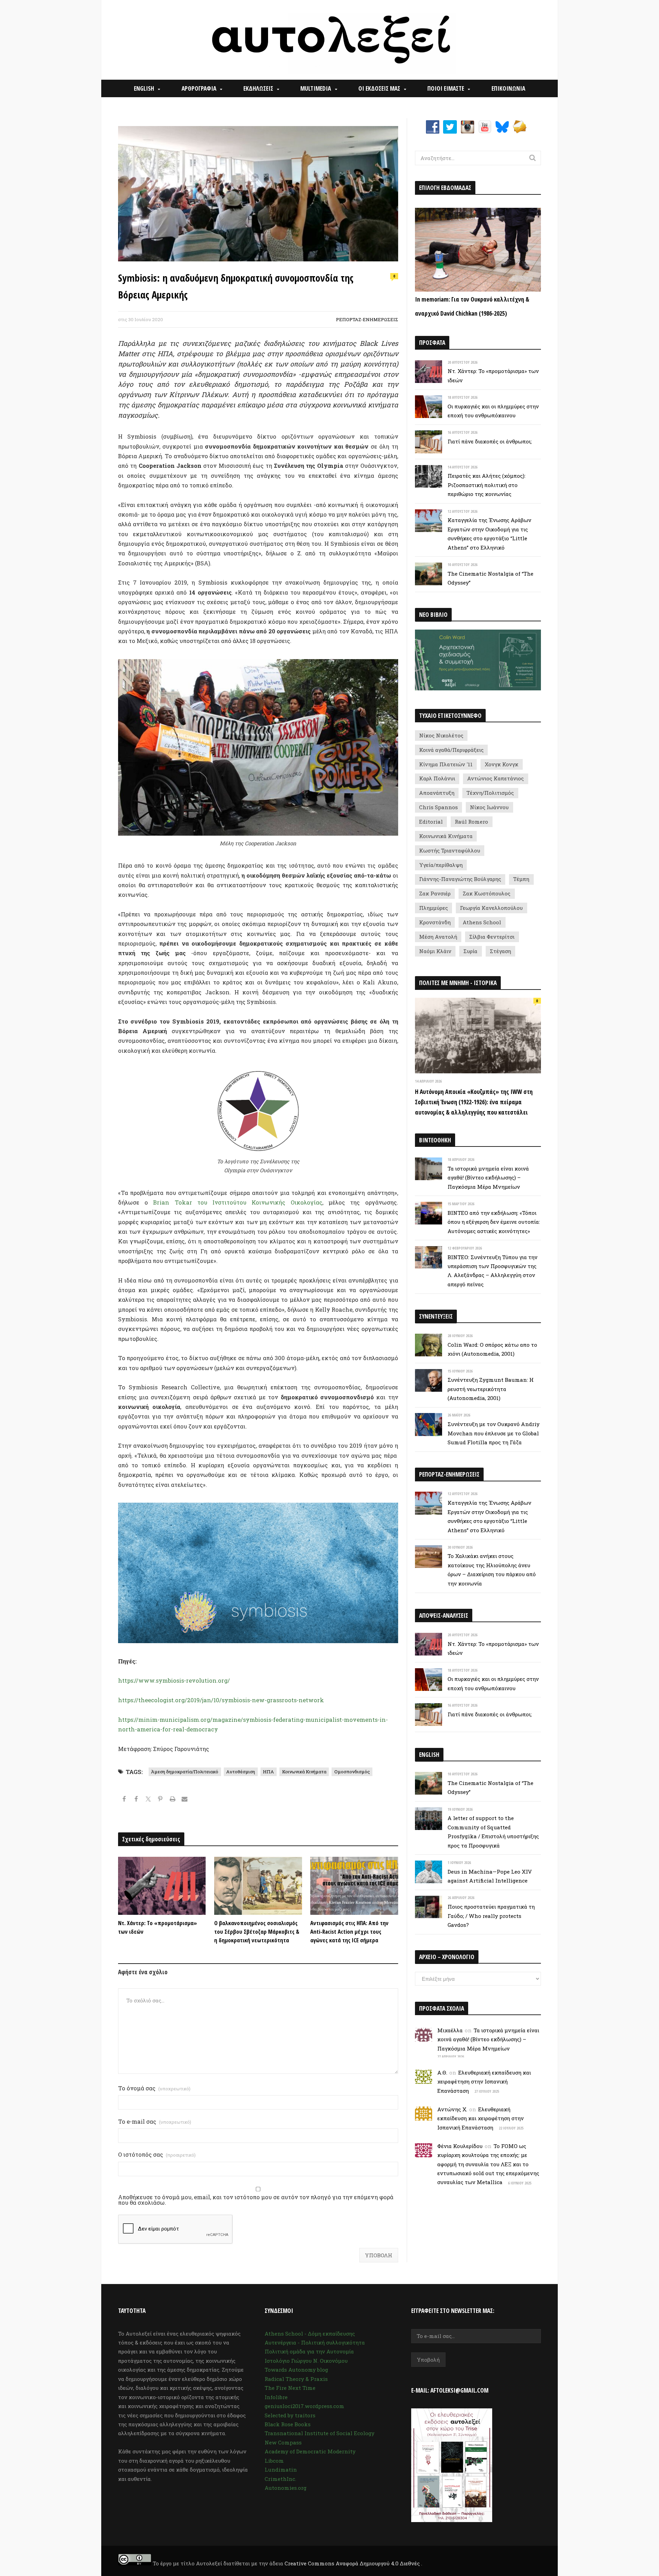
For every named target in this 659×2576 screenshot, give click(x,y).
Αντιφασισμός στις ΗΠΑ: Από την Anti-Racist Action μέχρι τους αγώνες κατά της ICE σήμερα (349, 1931)
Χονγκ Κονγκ (501, 764)
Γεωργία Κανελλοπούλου (491, 908)
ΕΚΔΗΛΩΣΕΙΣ (258, 88)
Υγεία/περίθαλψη (441, 865)
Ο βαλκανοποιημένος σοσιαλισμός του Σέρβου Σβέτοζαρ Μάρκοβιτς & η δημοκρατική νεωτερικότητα (257, 1931)
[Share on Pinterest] (160, 1800)
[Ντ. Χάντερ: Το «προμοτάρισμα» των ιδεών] (162, 1886)
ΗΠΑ (268, 1772)
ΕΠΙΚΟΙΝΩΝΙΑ (508, 88)
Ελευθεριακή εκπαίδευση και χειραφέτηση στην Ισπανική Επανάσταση (484, 2082)
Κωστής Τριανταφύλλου (450, 850)
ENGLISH (144, 88)
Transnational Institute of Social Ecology (320, 2433)
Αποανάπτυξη (437, 793)
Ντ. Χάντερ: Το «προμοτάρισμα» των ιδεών (158, 1927)
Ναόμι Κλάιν (435, 951)
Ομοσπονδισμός (352, 1772)
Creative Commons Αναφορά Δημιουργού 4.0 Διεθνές (353, 2563)
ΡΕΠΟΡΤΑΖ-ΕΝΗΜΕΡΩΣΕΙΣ (367, 319)
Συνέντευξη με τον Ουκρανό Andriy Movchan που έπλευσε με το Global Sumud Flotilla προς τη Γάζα (494, 1433)
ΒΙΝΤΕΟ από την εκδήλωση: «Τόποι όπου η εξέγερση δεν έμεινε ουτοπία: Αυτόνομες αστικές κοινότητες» (494, 1222)
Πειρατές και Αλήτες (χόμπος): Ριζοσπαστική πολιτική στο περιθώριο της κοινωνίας (487, 485)
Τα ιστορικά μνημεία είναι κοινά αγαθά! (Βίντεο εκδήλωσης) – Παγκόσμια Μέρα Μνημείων (488, 1178)
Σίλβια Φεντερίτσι (492, 937)
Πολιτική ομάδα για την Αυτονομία (309, 2351)
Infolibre (276, 2397)
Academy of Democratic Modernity (310, 2451)
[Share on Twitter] (148, 1800)
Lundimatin (281, 2470)
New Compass (283, 2442)
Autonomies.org (286, 2488)
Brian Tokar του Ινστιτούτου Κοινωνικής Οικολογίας (238, 1202)
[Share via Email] (184, 1800)
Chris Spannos (438, 807)
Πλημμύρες (433, 908)
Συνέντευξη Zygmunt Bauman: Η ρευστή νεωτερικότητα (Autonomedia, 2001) (491, 1389)
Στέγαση (500, 951)
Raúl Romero (471, 822)
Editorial (431, 822)
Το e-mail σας (155, 2122)
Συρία (470, 951)
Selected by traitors (290, 2415)
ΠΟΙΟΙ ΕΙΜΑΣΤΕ (446, 88)
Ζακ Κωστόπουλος (487, 893)
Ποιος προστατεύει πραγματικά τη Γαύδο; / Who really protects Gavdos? (491, 1916)
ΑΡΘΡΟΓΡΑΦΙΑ (199, 88)
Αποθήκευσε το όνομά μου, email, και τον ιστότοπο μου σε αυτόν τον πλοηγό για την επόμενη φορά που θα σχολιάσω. (256, 2200)
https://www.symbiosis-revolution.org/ (174, 1680)
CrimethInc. (280, 2479)
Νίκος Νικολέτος (441, 735)
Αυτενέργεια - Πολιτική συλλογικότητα (315, 2342)
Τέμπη (521, 879)
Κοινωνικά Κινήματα (304, 1772)
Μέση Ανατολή (438, 937)
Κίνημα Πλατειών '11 (446, 764)
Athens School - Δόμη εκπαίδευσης (310, 2334)
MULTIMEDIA (316, 88)
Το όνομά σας (154, 2088)
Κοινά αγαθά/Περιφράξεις (451, 750)
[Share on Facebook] (124, 1800)
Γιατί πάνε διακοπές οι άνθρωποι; (490, 441)
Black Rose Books (288, 2424)
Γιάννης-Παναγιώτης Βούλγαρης (460, 879)
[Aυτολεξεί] (330, 40)
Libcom (274, 2461)
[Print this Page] (172, 1800)
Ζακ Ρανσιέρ (435, 893)
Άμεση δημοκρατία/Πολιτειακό (185, 1772)
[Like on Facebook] (136, 1800)
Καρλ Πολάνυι (437, 778)
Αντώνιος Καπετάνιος (495, 778)
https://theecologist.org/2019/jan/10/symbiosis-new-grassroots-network (221, 1700)
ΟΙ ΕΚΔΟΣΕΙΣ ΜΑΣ (379, 88)
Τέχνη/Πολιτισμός (490, 793)
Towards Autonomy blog (296, 2370)
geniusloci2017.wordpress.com (304, 2406)
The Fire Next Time (290, 2388)
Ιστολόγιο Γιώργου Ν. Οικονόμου (306, 2361)
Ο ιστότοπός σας (157, 2155)
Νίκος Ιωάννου (489, 807)
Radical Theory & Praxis (296, 2379)
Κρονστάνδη (435, 922)
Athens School (482, 922)
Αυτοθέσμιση (241, 1772)
